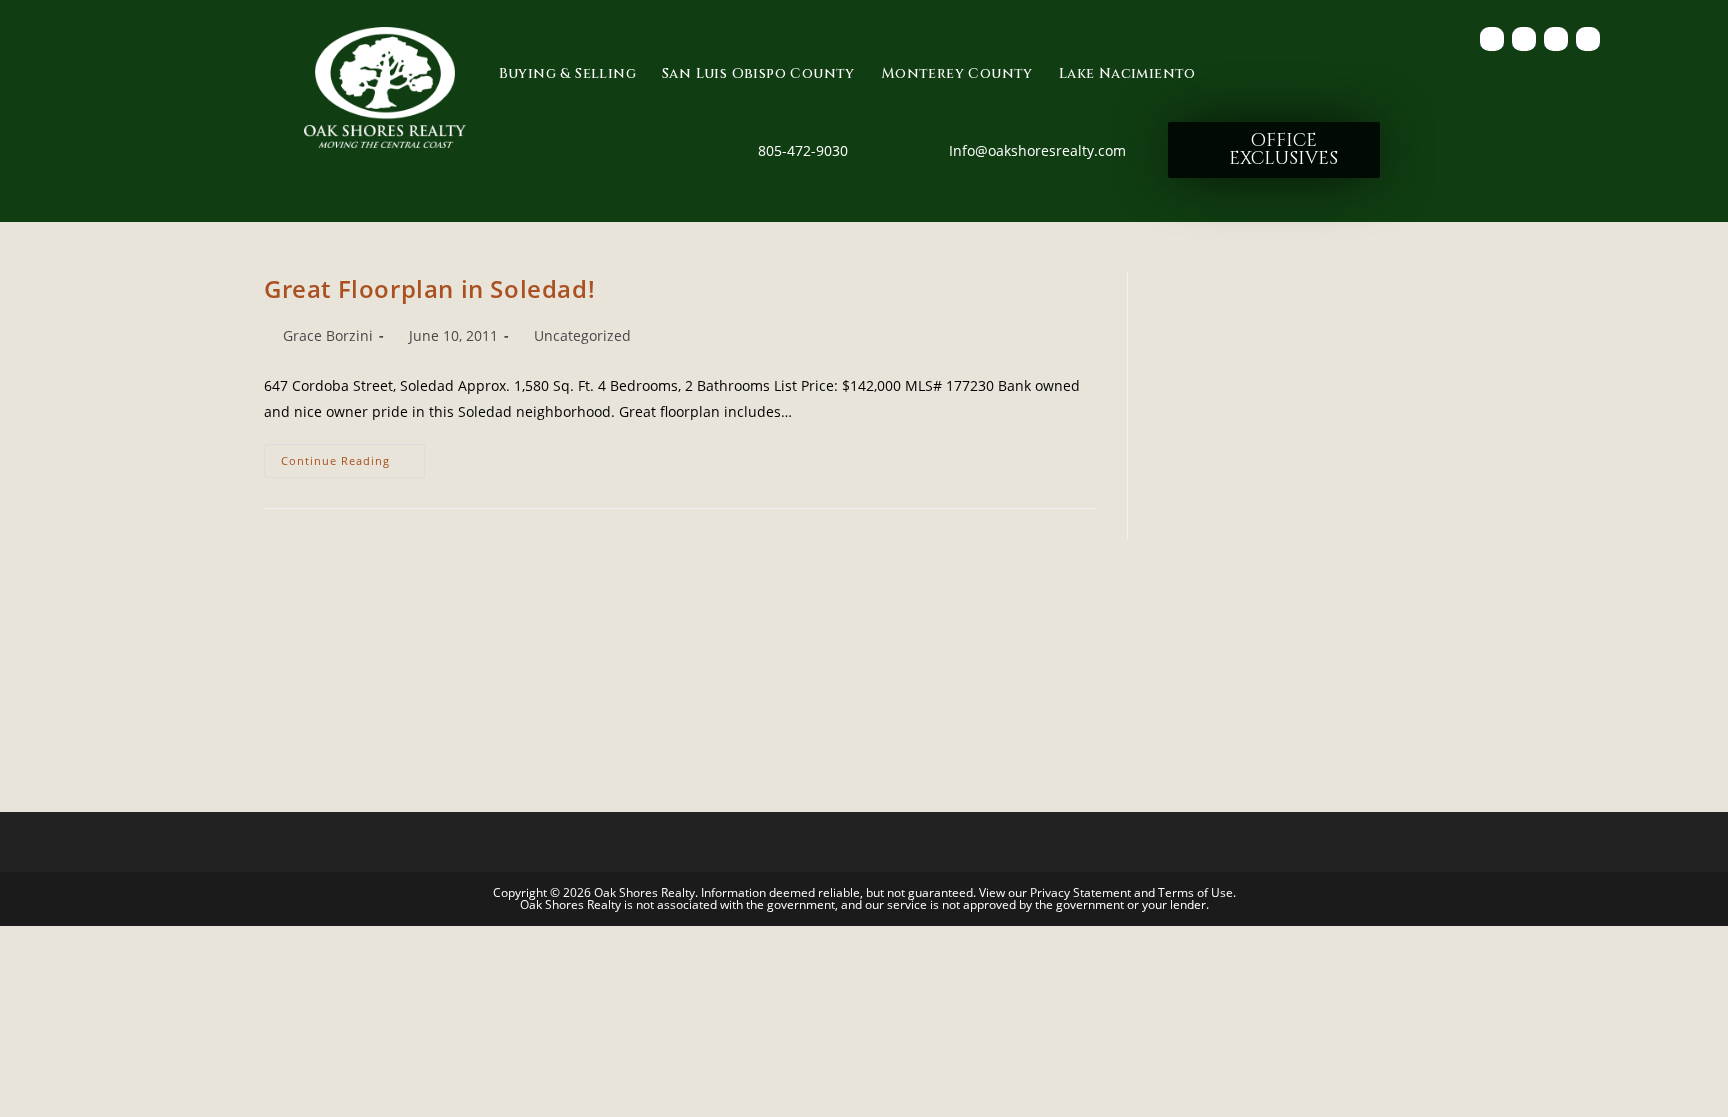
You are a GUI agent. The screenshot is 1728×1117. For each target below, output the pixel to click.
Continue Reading (353, 456)
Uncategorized (582, 335)
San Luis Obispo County (758, 73)
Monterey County (957, 73)
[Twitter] (1524, 39)
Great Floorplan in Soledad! (429, 288)
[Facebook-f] (1492, 39)
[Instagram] (1588, 39)
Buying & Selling (567, 73)
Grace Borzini (328, 335)
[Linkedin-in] (1556, 39)
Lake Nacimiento (1127, 73)
